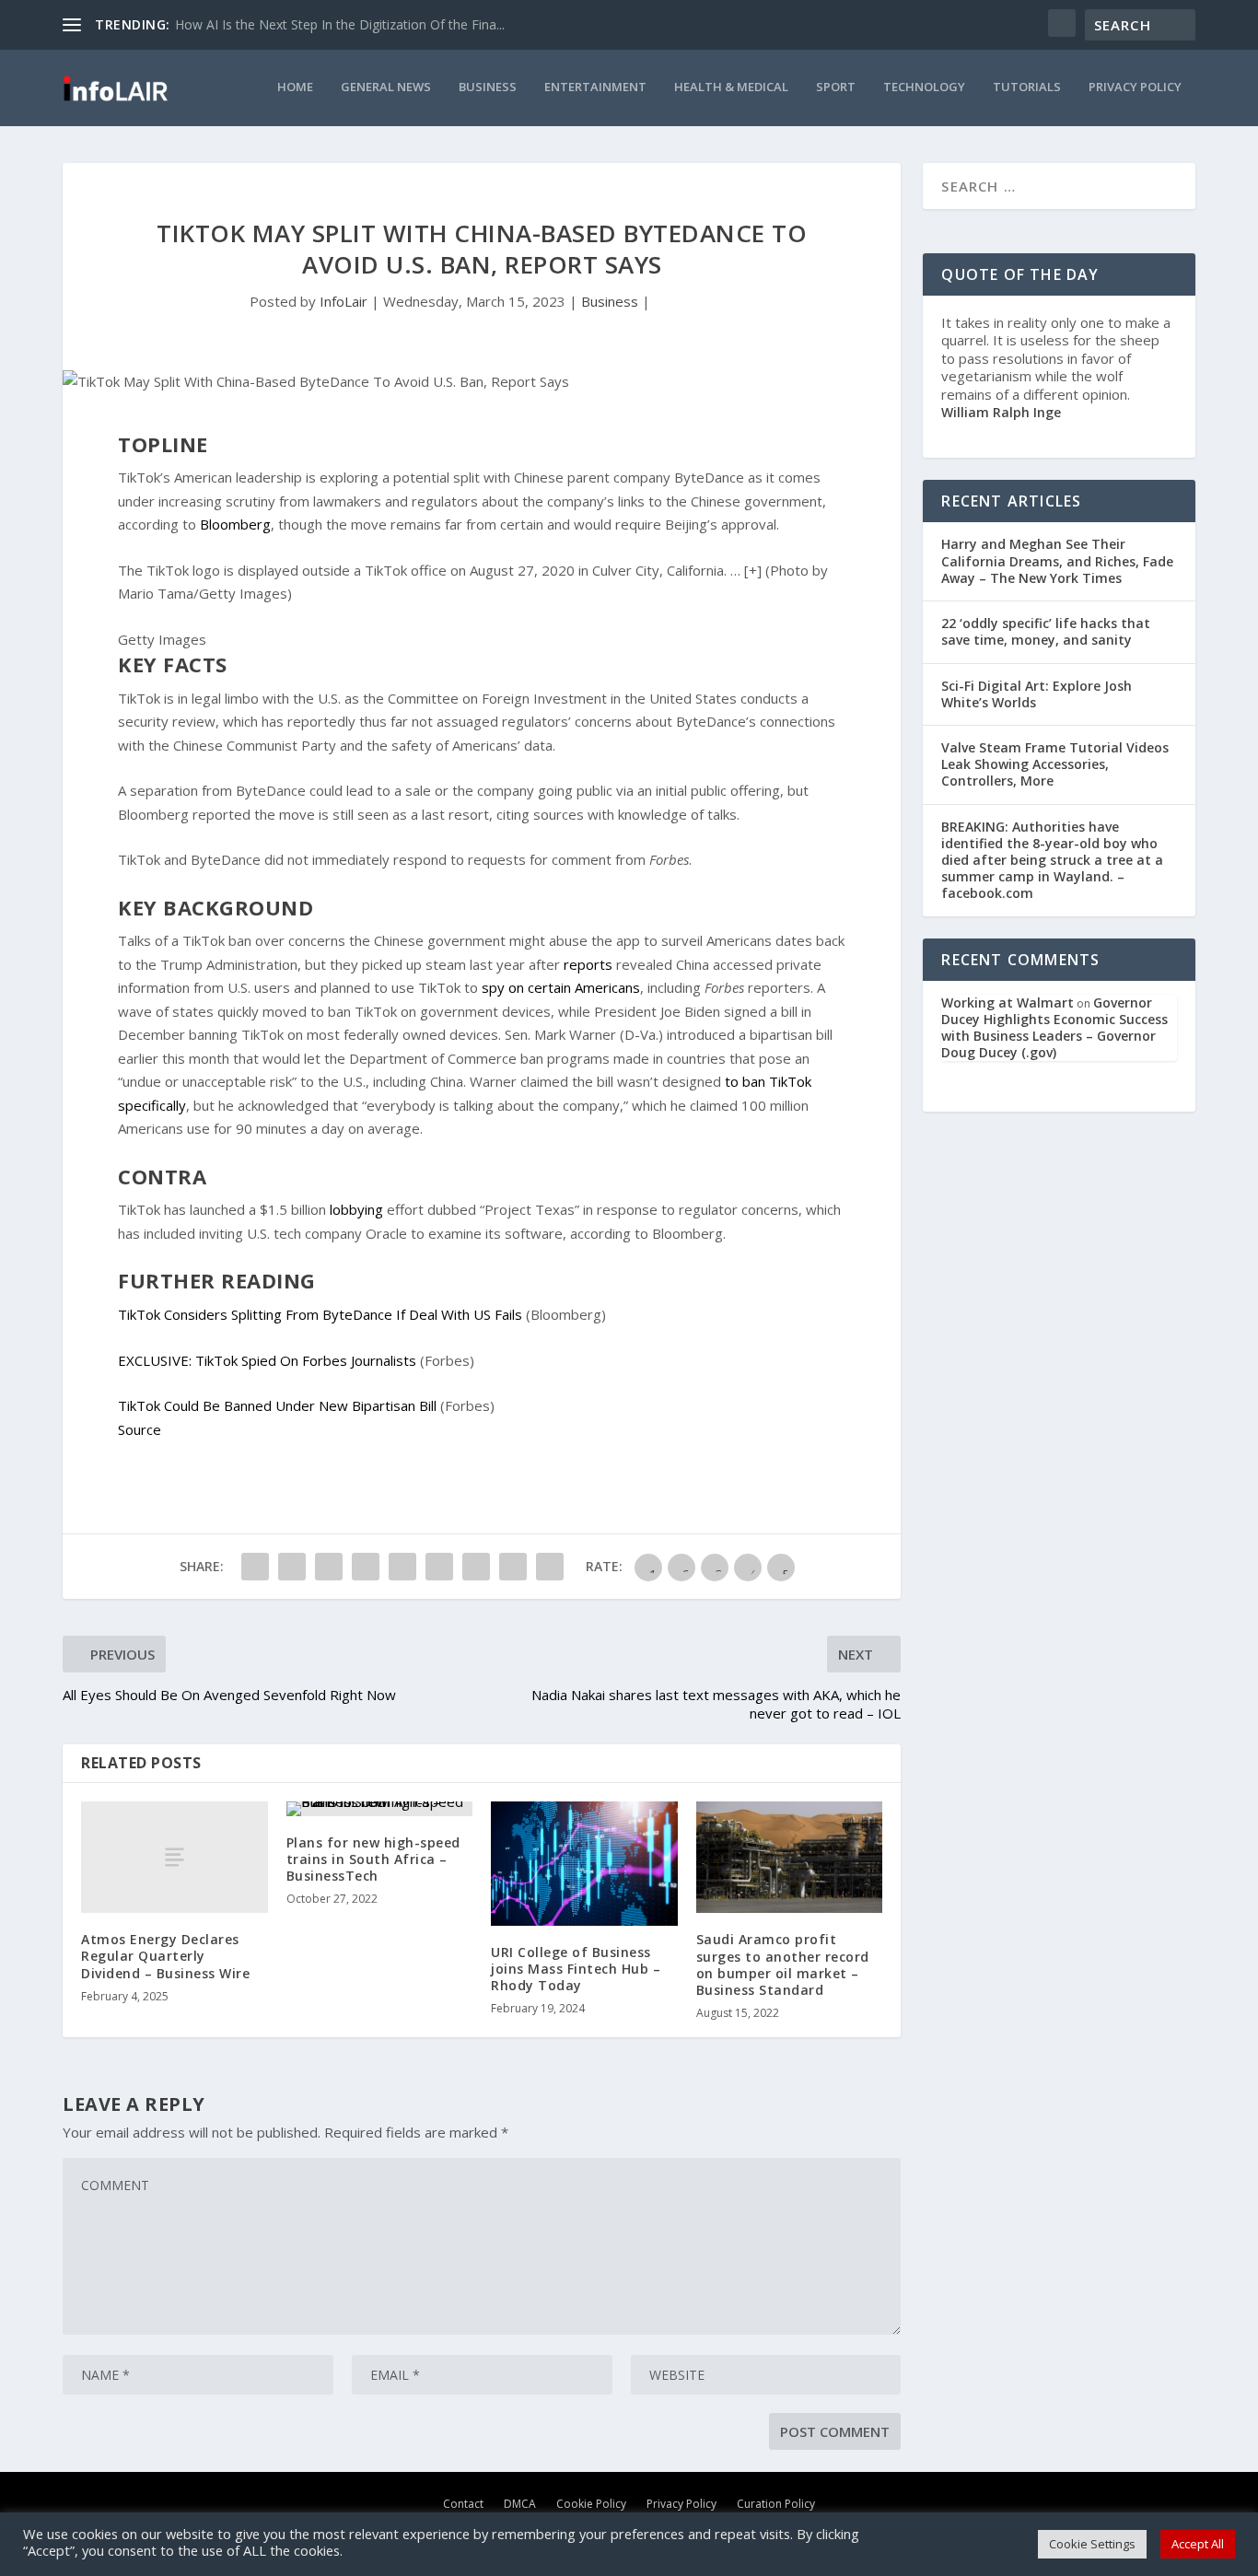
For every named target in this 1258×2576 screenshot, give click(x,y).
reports (586, 964)
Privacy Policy (1135, 87)
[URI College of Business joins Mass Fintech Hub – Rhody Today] (584, 1864)
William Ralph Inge (1001, 412)
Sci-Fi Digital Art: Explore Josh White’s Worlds (1037, 694)
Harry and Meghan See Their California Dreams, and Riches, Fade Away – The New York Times (1057, 560)
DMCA (520, 2503)
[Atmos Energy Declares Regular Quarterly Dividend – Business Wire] (175, 1857)
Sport (836, 87)
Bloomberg (233, 524)
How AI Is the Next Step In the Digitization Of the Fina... (340, 24)
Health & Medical (731, 87)
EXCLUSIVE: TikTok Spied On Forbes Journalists (267, 1360)
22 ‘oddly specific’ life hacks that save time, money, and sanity (1046, 631)
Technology (924, 87)
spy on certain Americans (559, 987)
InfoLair (344, 301)
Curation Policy (776, 2503)
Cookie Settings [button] (1092, 2544)
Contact (463, 2503)
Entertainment (595, 87)
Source (140, 1429)
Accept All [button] (1198, 2544)
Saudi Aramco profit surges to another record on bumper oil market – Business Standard (783, 1964)
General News (386, 87)
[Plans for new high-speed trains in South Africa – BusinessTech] (380, 1809)
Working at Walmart (1008, 1002)
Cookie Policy (591, 2503)
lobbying (355, 1209)
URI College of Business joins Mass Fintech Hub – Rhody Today (576, 1969)
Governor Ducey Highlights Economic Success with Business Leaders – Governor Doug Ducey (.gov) (1054, 1028)
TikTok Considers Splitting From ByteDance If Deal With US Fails (320, 1314)
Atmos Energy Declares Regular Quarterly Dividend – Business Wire (165, 1956)
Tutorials (1027, 87)
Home (295, 87)
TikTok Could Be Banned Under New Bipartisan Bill (277, 1405)
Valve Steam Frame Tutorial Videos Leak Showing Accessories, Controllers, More (1055, 764)
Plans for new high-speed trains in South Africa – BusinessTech (373, 1859)
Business (488, 87)
